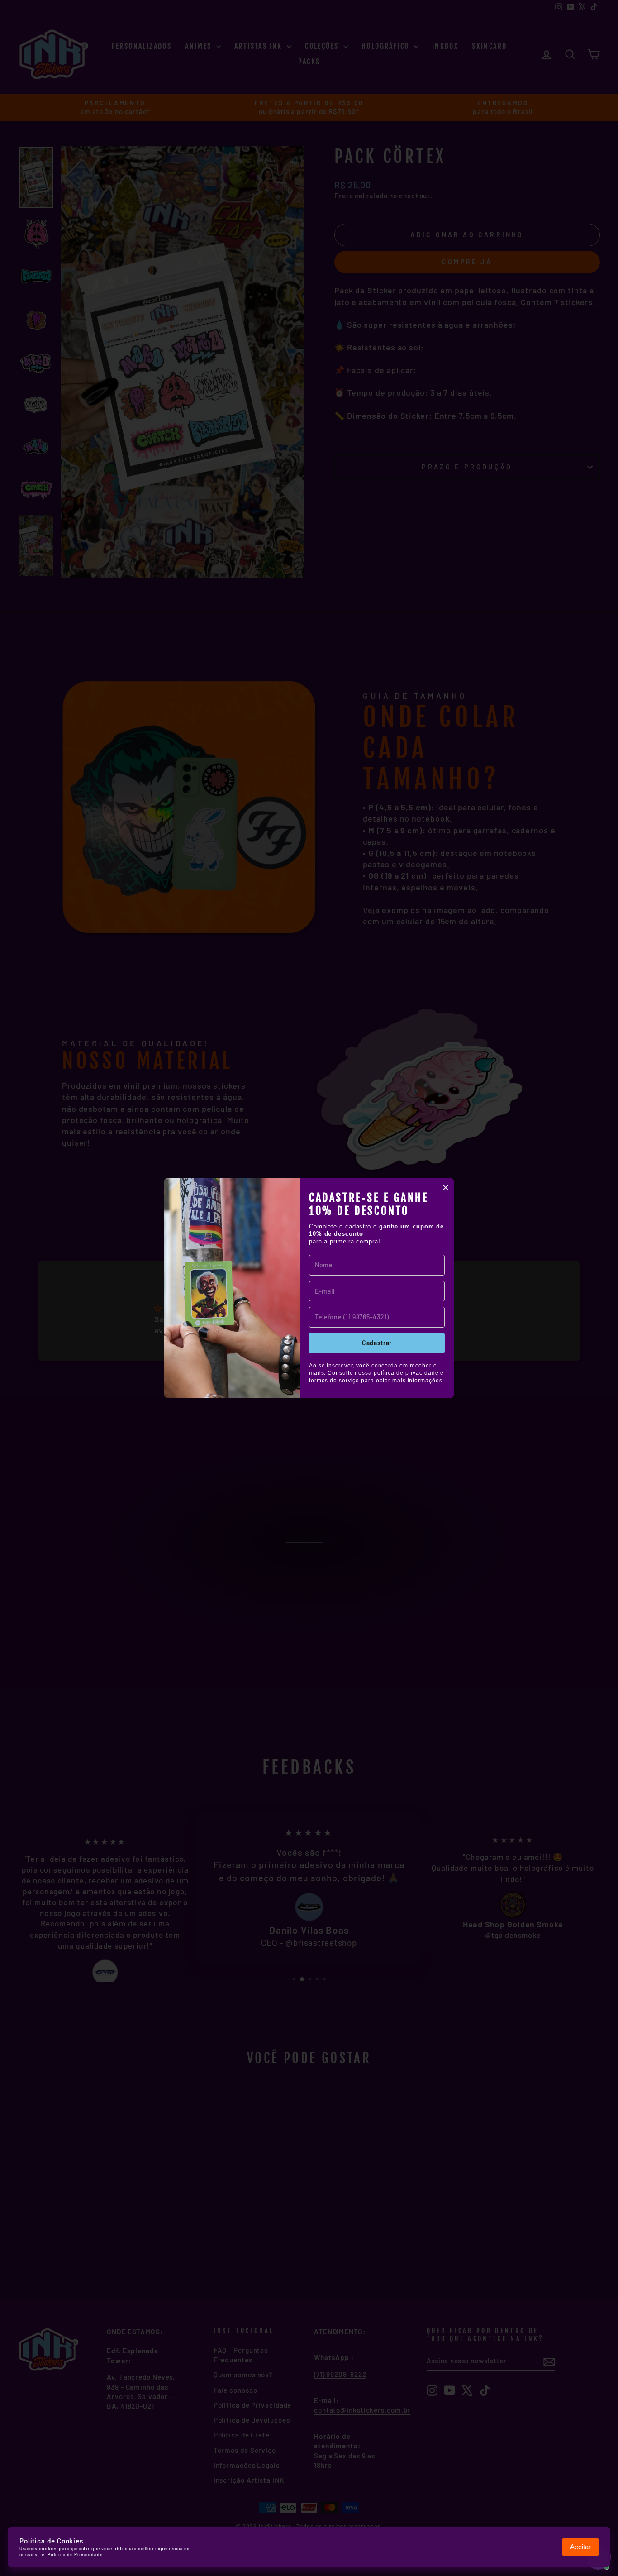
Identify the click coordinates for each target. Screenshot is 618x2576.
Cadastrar (377, 1343)
